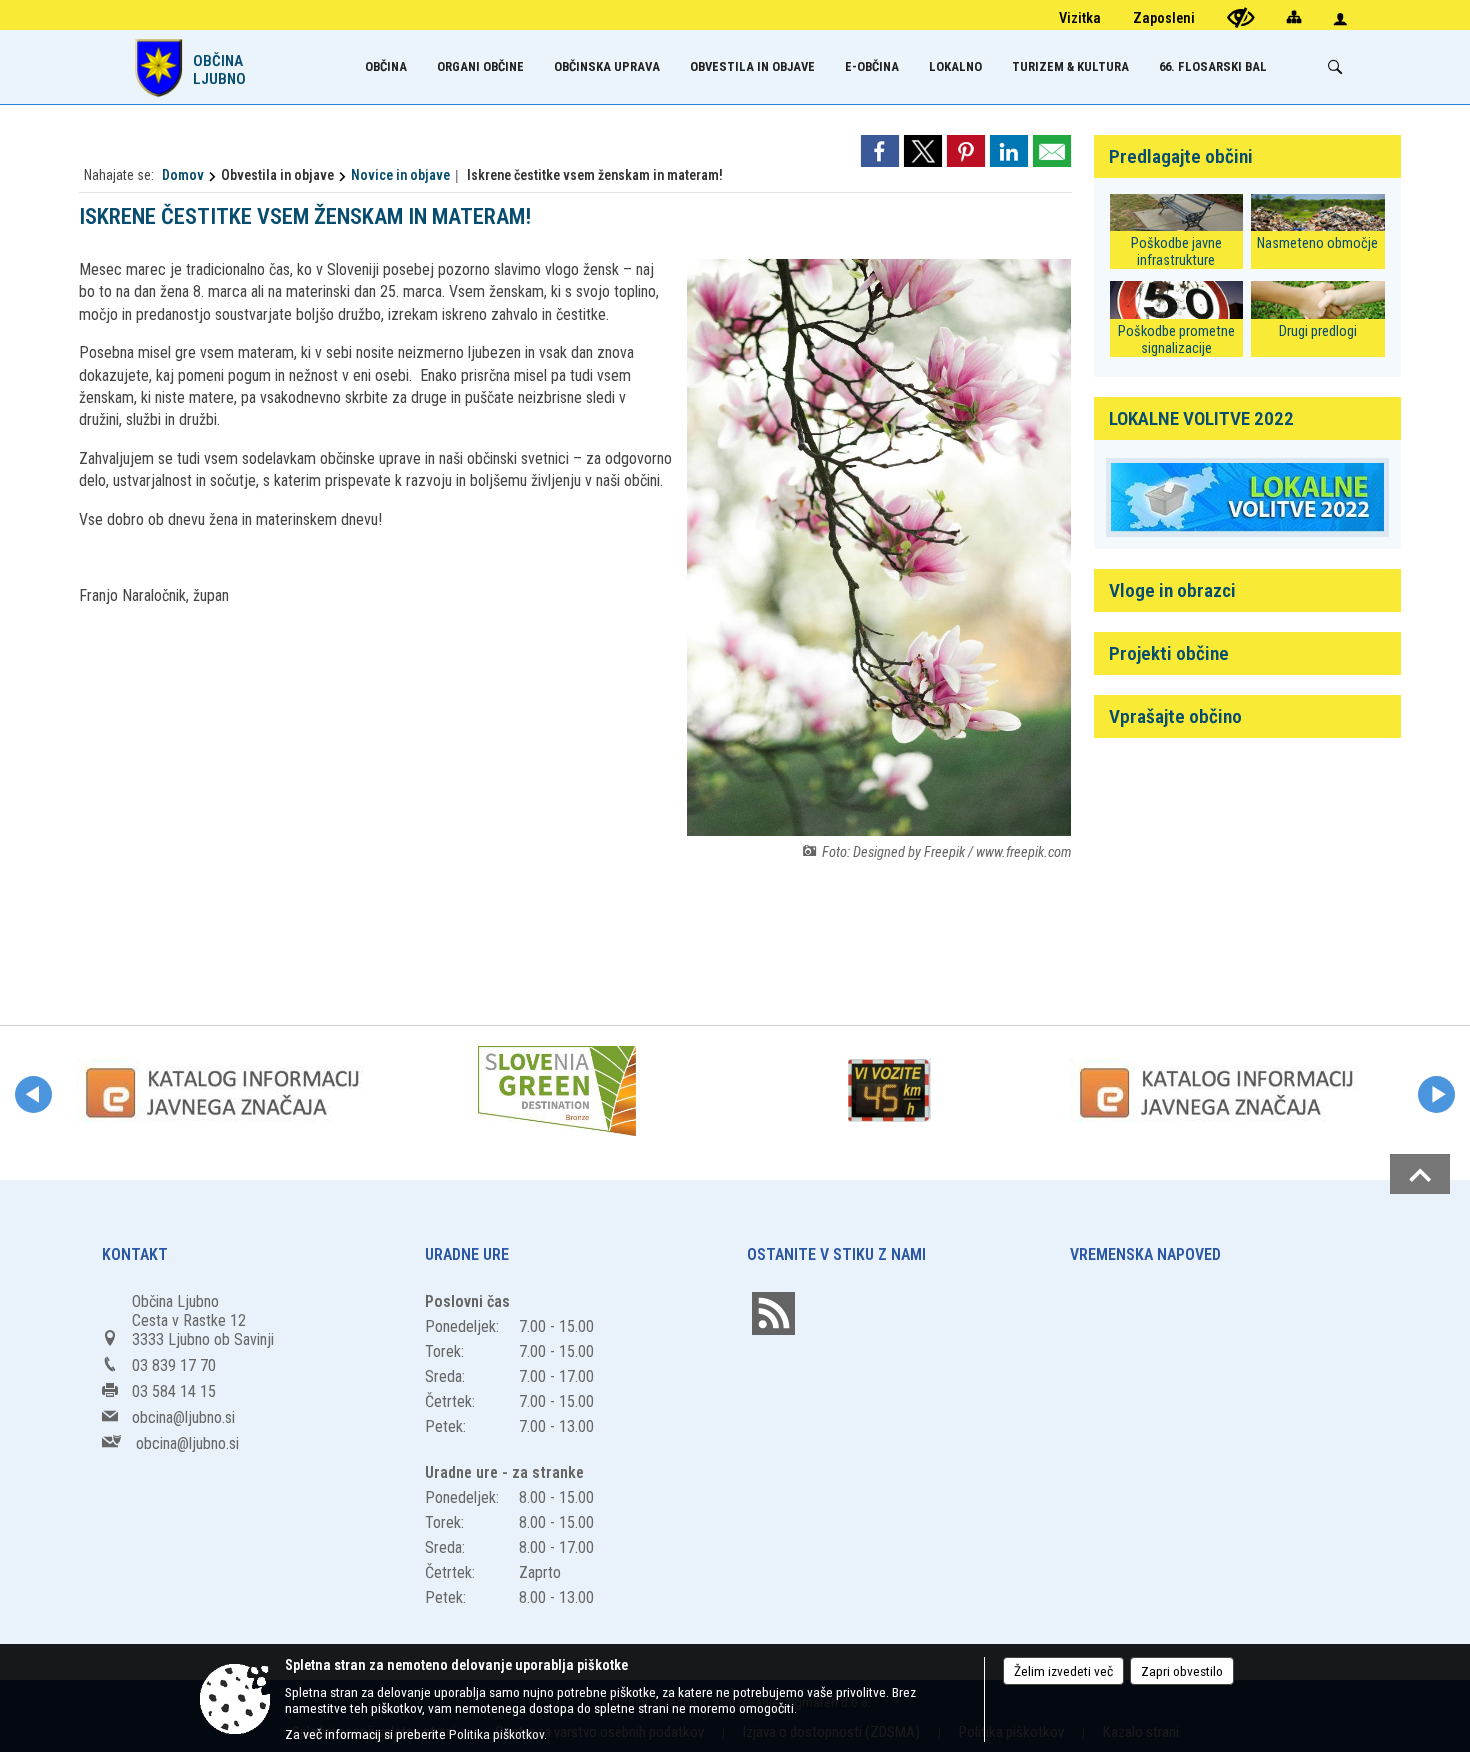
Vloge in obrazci (1172, 590)
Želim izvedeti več (1063, 1671)
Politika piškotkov (496, 1734)
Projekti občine (1169, 653)
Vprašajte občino (1175, 716)
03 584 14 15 (174, 1391)
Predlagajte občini (1181, 156)
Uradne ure (467, 1254)
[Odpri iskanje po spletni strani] (1335, 67)
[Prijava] (1340, 18)
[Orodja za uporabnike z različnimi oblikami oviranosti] (1241, 17)
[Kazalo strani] (1294, 16)
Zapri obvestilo (1182, 1671)
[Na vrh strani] (1420, 1174)
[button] (33, 1094)
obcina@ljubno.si (183, 1417)
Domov (183, 175)
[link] (880, 151)
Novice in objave (400, 175)
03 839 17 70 (174, 1365)
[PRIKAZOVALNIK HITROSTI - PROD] (889, 1091)
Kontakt (135, 1254)
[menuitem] (386, 66)
